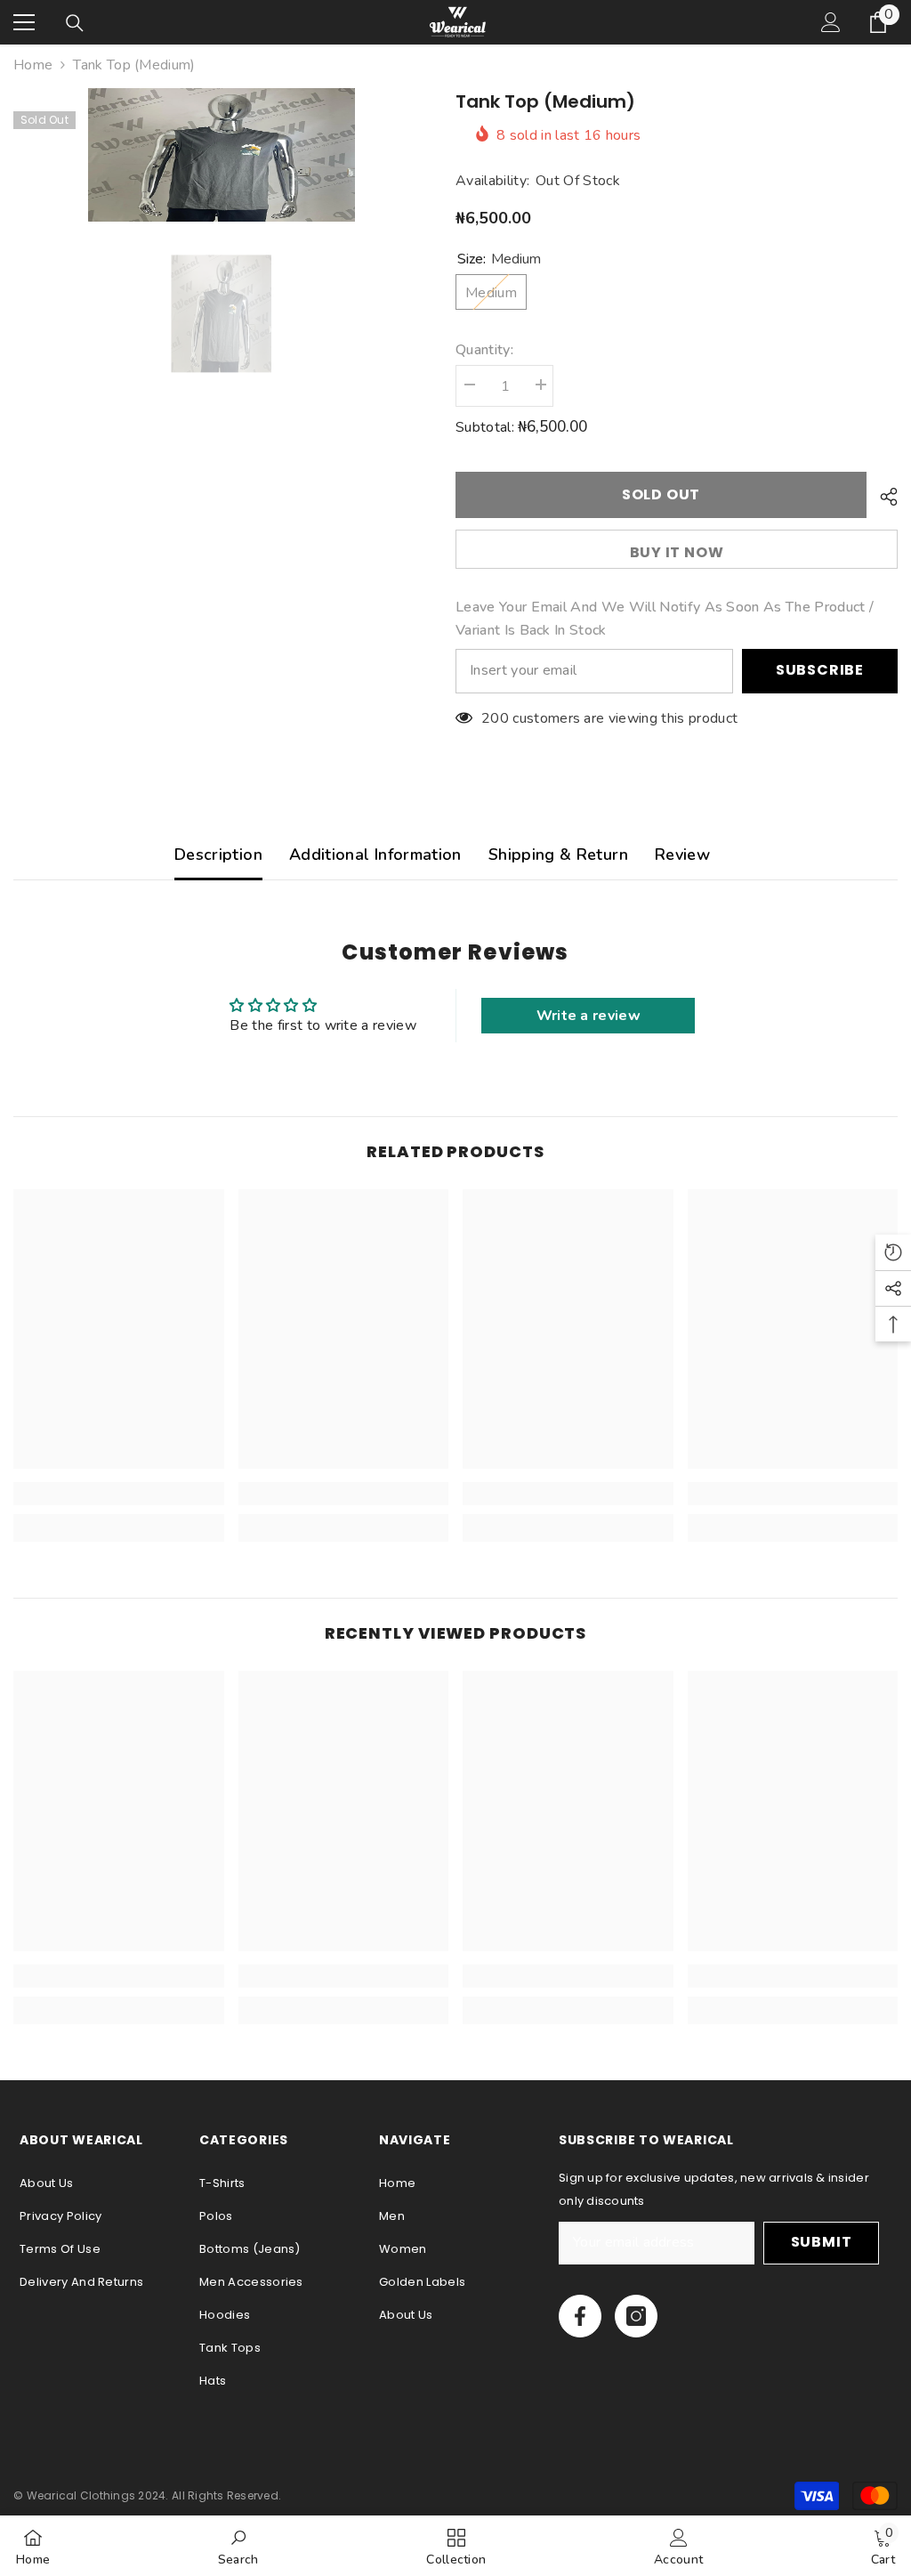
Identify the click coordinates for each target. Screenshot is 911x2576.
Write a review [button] (589, 1016)
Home (33, 65)
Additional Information (375, 855)
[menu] (24, 22)
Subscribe (820, 670)
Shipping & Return (558, 855)
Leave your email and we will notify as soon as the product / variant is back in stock (665, 619)
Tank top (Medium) (545, 101)
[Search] (75, 23)
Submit (822, 2242)
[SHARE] (882, 497)
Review (682, 855)
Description (218, 855)
